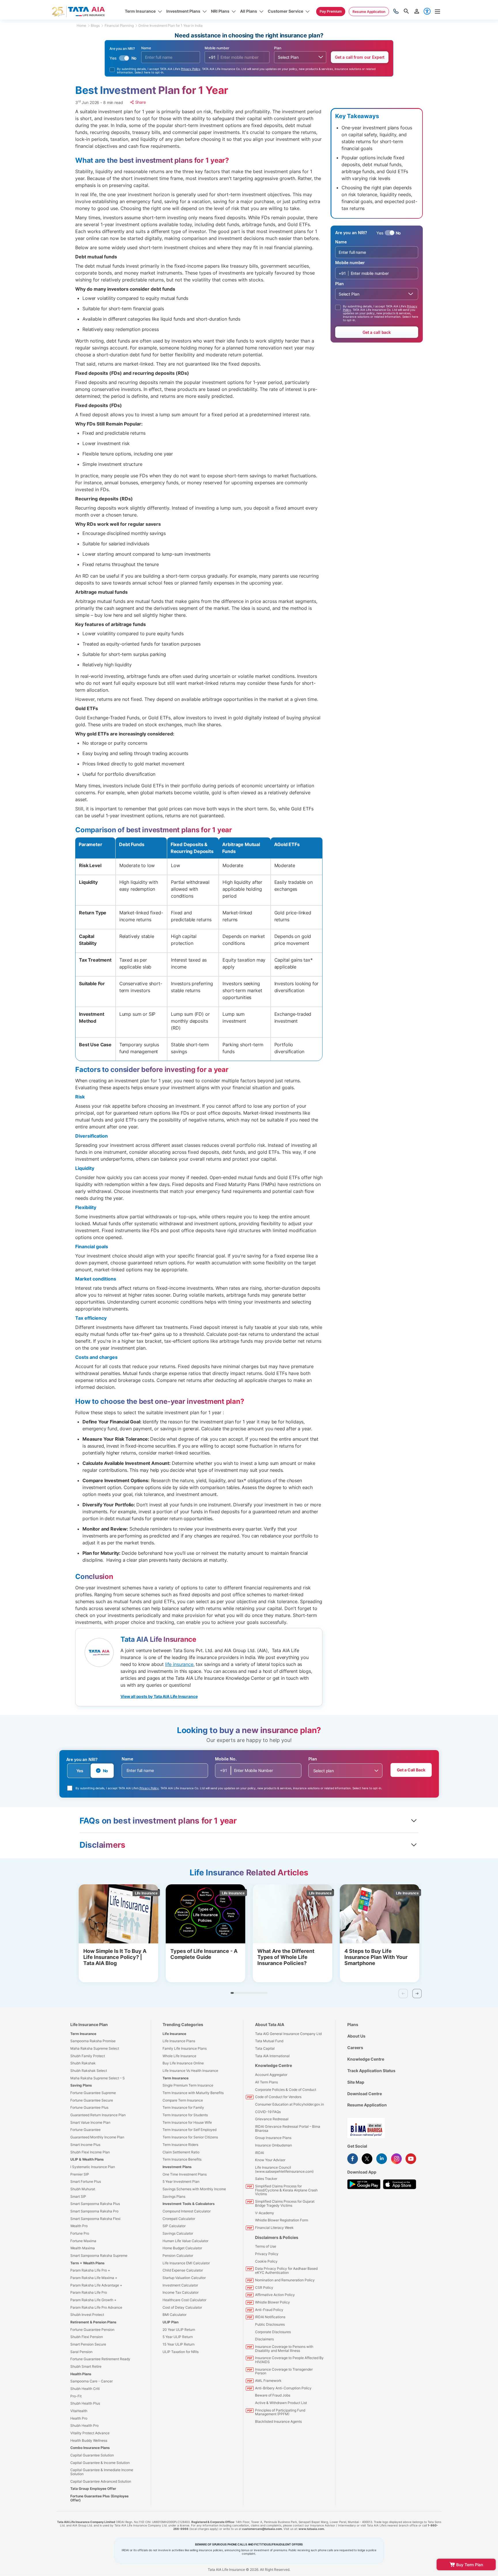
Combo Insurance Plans (90, 2448)
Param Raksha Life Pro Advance (96, 2307)
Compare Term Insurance (183, 2100)
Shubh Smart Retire (86, 2366)
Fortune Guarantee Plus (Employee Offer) (99, 2498)
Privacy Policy (191, 69)
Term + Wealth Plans (87, 2263)
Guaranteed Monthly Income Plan (97, 2137)
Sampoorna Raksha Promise (93, 2041)
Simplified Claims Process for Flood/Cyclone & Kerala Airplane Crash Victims (286, 2190)
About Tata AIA (270, 2024)
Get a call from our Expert (360, 57)
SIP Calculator (174, 2226)
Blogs (95, 25)
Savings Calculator (178, 2233)
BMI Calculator (175, 2315)
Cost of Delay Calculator (182, 2307)
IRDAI (260, 2153)
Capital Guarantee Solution (92, 2455)
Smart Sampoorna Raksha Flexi (95, 2219)
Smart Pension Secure (88, 2344)
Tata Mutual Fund (269, 2041)
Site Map (356, 2082)
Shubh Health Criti (85, 2389)
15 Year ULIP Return (179, 2344)
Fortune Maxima (83, 2241)
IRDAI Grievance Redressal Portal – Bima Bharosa (288, 2128)
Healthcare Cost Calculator (184, 2300)
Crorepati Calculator (179, 2219)
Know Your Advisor (270, 2160)
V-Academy (265, 2213)
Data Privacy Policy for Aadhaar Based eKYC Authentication (286, 2270)
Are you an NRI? (82, 1759)
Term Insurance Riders (180, 2145)
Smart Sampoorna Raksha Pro (94, 2211)
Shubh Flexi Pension (87, 2337)
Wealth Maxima (83, 2248)
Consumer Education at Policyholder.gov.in (289, 2104)
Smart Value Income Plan (90, 2122)
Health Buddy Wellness (89, 2440)
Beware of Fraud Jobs (273, 2395)
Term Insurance (83, 2034)
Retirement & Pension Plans (93, 2322)
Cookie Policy (266, 2261)
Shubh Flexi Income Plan (90, 2152)
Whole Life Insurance (179, 2056)
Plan (278, 48)
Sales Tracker (266, 2179)
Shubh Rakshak (83, 2063)
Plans (353, 2024)
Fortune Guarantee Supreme (93, 2093)
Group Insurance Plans (273, 2138)
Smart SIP (78, 2196)
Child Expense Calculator (183, 2270)
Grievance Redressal (272, 2119)
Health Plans (81, 2374)
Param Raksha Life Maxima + (94, 2278)
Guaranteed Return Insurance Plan (98, 2115)
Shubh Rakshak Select (89, 2071)
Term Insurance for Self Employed (189, 2130)
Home (81, 25)
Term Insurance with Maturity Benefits (193, 2093)
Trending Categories (183, 2024)
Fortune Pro (80, 2233)
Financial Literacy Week (274, 2228)
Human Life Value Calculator (185, 2241)
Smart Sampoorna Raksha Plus (95, 2204)
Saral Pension (81, 2352)
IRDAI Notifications (270, 2317)
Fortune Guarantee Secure (92, 2100)
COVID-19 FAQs (268, 2112)
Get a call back (377, 332)
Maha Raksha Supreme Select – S (98, 2078)
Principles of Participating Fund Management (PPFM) (280, 2412)
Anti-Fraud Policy (269, 2310)
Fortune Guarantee (85, 2130)
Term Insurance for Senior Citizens (190, 2137)
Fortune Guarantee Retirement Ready (100, 2359)
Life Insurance (174, 2034)
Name (146, 48)
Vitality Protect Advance (90, 2433)
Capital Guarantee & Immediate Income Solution (102, 2472)
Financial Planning (119, 25)
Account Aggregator (271, 2075)
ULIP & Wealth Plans (87, 2159)
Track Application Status (371, 2071)
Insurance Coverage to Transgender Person (284, 2371)
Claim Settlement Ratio (181, 2152)
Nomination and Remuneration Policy (285, 2280)
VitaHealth (79, 2411)
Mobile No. (226, 1759)
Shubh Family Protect (88, 2056)
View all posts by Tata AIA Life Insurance (159, 1696)
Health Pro (79, 2418)
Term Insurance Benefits (182, 2159)
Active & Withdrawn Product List (281, 2403)
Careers (355, 2048)
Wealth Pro (79, 2226)
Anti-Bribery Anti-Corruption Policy (283, 2388)
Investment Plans (177, 2167)
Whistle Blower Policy (272, 2302)
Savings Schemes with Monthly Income (194, 2189)
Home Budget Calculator (182, 2248)
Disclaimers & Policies (277, 2237)
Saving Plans (81, 2085)
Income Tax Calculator (181, 2292)
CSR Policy (264, 2287)
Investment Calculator (180, 2285)
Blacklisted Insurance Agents (278, 2421)
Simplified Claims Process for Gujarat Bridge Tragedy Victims (285, 2203)
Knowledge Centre (273, 2065)
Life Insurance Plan (89, 2024)
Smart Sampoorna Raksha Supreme (99, 2256)
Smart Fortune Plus (86, 2181)
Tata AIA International (272, 2056)
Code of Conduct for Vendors (278, 2097)
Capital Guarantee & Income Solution (100, 2463)
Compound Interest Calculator (187, 2211)
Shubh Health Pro (84, 2425)
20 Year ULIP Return (179, 2330)
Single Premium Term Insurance (188, 2085)
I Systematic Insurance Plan (93, 2167)
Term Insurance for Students (185, 2115)
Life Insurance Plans (179, 2041)
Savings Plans (174, 2196)
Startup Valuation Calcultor (184, 2278)
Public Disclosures (270, 2324)
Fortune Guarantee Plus (89, 2107)
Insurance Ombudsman (273, 2145)
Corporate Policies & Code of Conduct (286, 2090)
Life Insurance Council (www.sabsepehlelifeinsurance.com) (284, 2169)
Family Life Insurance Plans (185, 2048)
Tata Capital (265, 2048)
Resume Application (367, 2105)
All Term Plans (266, 2082)
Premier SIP (80, 2174)
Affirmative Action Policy (275, 2295)
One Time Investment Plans (185, 2174)
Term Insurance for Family (183, 2107)
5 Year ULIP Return (178, 2337)
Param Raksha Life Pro (89, 2292)
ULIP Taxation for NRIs (181, 2352)
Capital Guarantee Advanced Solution (101, 2481)
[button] (417, 1994)
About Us (356, 2036)
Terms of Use (266, 2246)
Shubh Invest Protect (87, 2315)
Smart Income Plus (85, 2145)
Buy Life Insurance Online (183, 2063)
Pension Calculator (178, 2256)
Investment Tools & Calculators (189, 2204)
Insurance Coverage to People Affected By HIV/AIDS (289, 2360)
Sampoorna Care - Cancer (92, 2381)
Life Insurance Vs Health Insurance (190, 2071)
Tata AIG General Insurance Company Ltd (288, 2034)
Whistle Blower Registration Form (282, 2220)
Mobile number (217, 48)
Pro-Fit (76, 2396)
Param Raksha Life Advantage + (96, 2285)
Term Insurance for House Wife (187, 2122)
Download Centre (365, 2094)
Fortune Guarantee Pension (92, 2330)
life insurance (179, 1664)
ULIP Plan (170, 2322)
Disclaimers (264, 2339)
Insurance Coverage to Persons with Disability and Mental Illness (284, 2349)
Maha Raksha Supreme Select (95, 2048)
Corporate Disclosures (273, 2332)
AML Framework (268, 2381)
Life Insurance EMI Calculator (186, 2263)
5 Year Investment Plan (181, 2181)
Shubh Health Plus (85, 2403)
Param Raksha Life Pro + (90, 2270)
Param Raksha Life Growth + (93, 2300)
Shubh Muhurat (83, 2189)
